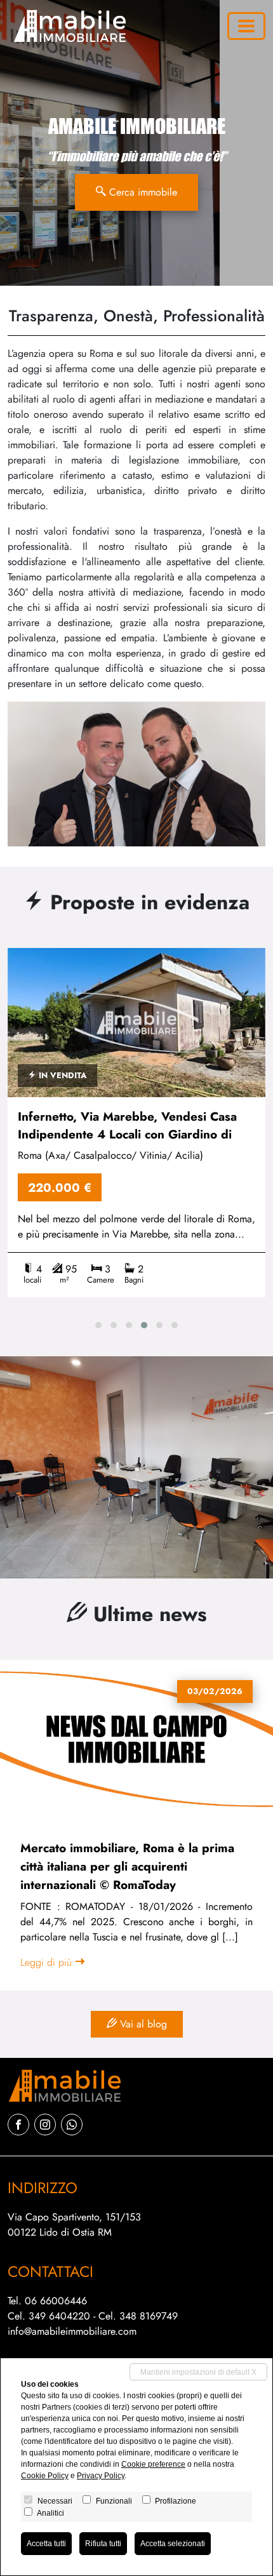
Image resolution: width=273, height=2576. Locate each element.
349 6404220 (59, 2316)
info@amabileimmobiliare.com (72, 2331)
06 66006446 (56, 2301)
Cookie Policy (45, 2476)
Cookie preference (153, 2464)
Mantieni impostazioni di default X (198, 2372)
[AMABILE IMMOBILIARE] (67, 26)
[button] (98, 1325)
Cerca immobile (142, 192)
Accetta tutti (46, 2544)
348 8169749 (149, 2316)
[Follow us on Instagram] (45, 2125)
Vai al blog (142, 2024)
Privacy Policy (101, 2476)
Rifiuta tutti (103, 2544)
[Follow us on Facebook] (18, 2125)
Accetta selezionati (173, 2544)
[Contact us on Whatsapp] (72, 2125)
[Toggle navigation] (246, 26)
